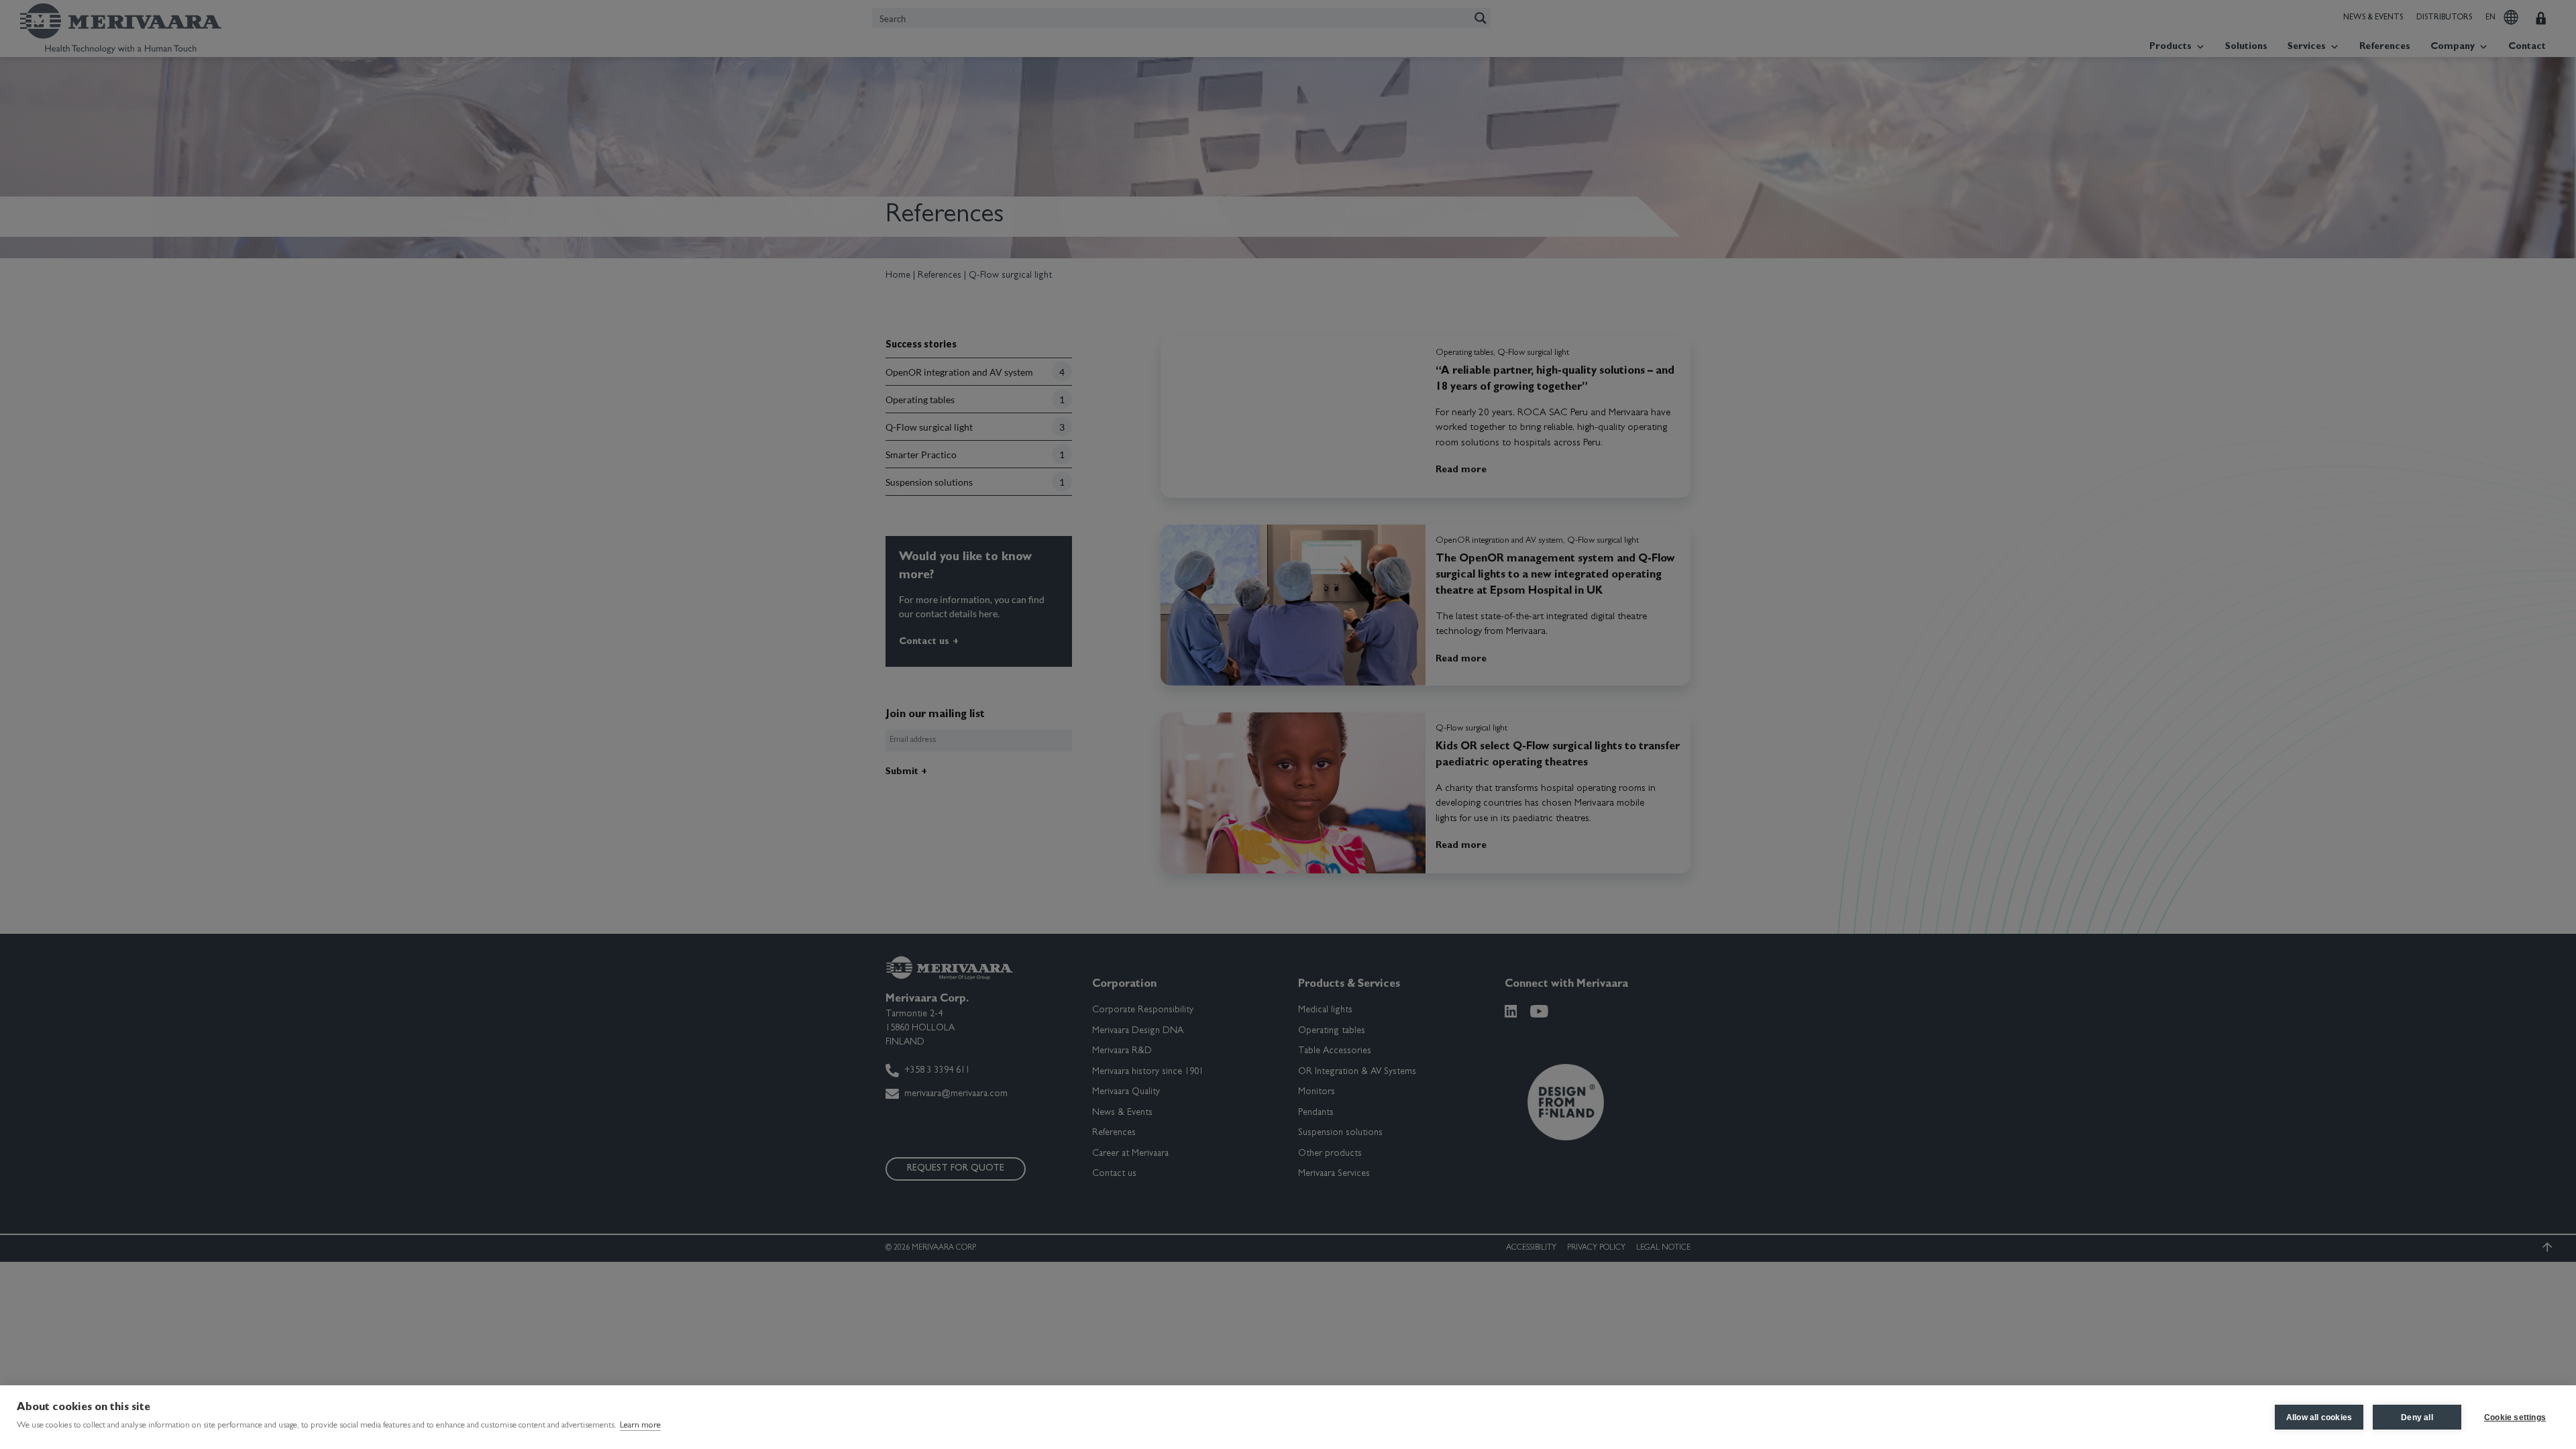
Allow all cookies (2319, 1417)
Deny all (2417, 1417)
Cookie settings (2515, 1417)
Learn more (640, 1426)
